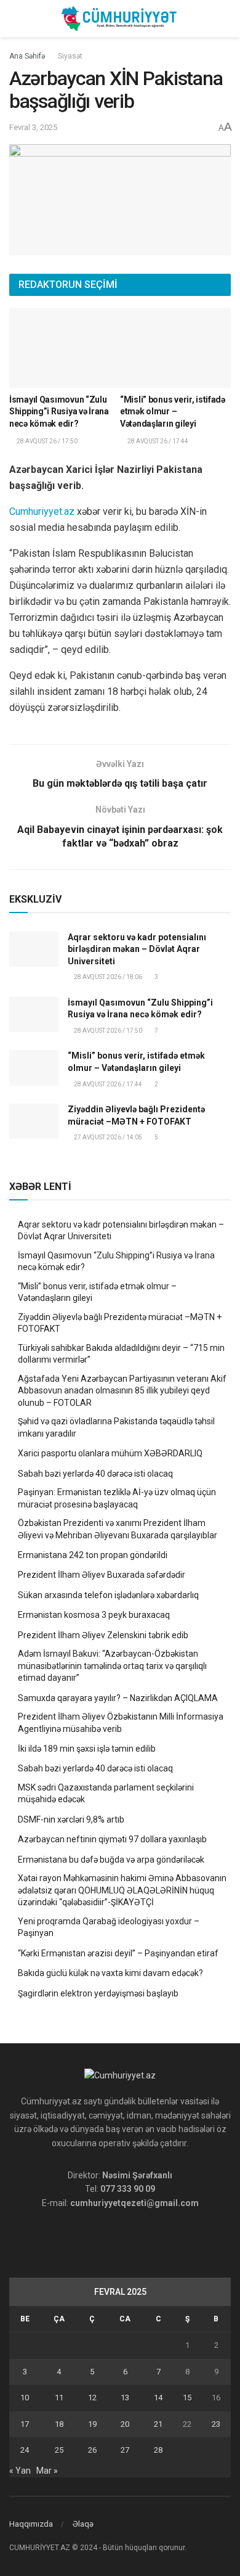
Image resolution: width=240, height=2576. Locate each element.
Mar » (47, 2471)
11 (59, 2398)
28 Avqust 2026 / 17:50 (107, 1031)
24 (25, 2450)
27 (125, 2450)
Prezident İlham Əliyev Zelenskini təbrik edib (103, 1635)
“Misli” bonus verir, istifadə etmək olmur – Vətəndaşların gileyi (173, 412)
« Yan (20, 2471)
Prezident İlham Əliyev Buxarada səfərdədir (102, 1575)
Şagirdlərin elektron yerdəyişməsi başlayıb (98, 1993)
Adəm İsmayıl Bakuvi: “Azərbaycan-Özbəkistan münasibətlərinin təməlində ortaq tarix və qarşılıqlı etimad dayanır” (112, 1666)
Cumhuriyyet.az (42, 511)
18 (59, 2424)
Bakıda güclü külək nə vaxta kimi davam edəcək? (110, 1973)
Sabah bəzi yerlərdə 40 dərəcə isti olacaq (95, 1474)
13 (125, 2398)
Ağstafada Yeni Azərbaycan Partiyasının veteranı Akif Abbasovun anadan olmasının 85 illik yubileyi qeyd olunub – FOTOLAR (122, 1391)
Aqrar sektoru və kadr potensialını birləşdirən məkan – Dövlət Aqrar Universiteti (137, 949)
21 (158, 2424)
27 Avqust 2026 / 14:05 (107, 1137)
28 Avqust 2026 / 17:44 (107, 1084)
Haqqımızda (31, 2524)
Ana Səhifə (27, 56)
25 (59, 2450)
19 (92, 2424)
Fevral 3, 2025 (33, 127)
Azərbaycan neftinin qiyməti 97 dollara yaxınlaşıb (112, 1839)
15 (187, 2398)
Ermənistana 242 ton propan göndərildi (93, 1555)
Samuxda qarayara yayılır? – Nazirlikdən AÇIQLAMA (118, 1698)
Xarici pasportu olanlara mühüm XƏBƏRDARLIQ (110, 1453)
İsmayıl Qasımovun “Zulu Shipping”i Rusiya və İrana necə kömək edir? (59, 412)
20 (125, 2424)
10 (25, 2398)
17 (25, 2424)
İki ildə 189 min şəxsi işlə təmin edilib (87, 1749)
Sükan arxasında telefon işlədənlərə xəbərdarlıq (108, 1595)
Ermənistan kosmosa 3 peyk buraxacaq (94, 1615)
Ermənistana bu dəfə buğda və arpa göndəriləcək (111, 1860)
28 (158, 2450)
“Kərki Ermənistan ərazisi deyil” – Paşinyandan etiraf (118, 1953)
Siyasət (70, 56)
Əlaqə (83, 2524)
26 (92, 2450)
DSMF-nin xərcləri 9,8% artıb (71, 1819)
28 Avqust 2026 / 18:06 (107, 977)
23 (216, 2424)
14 (158, 2398)
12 (92, 2398)
